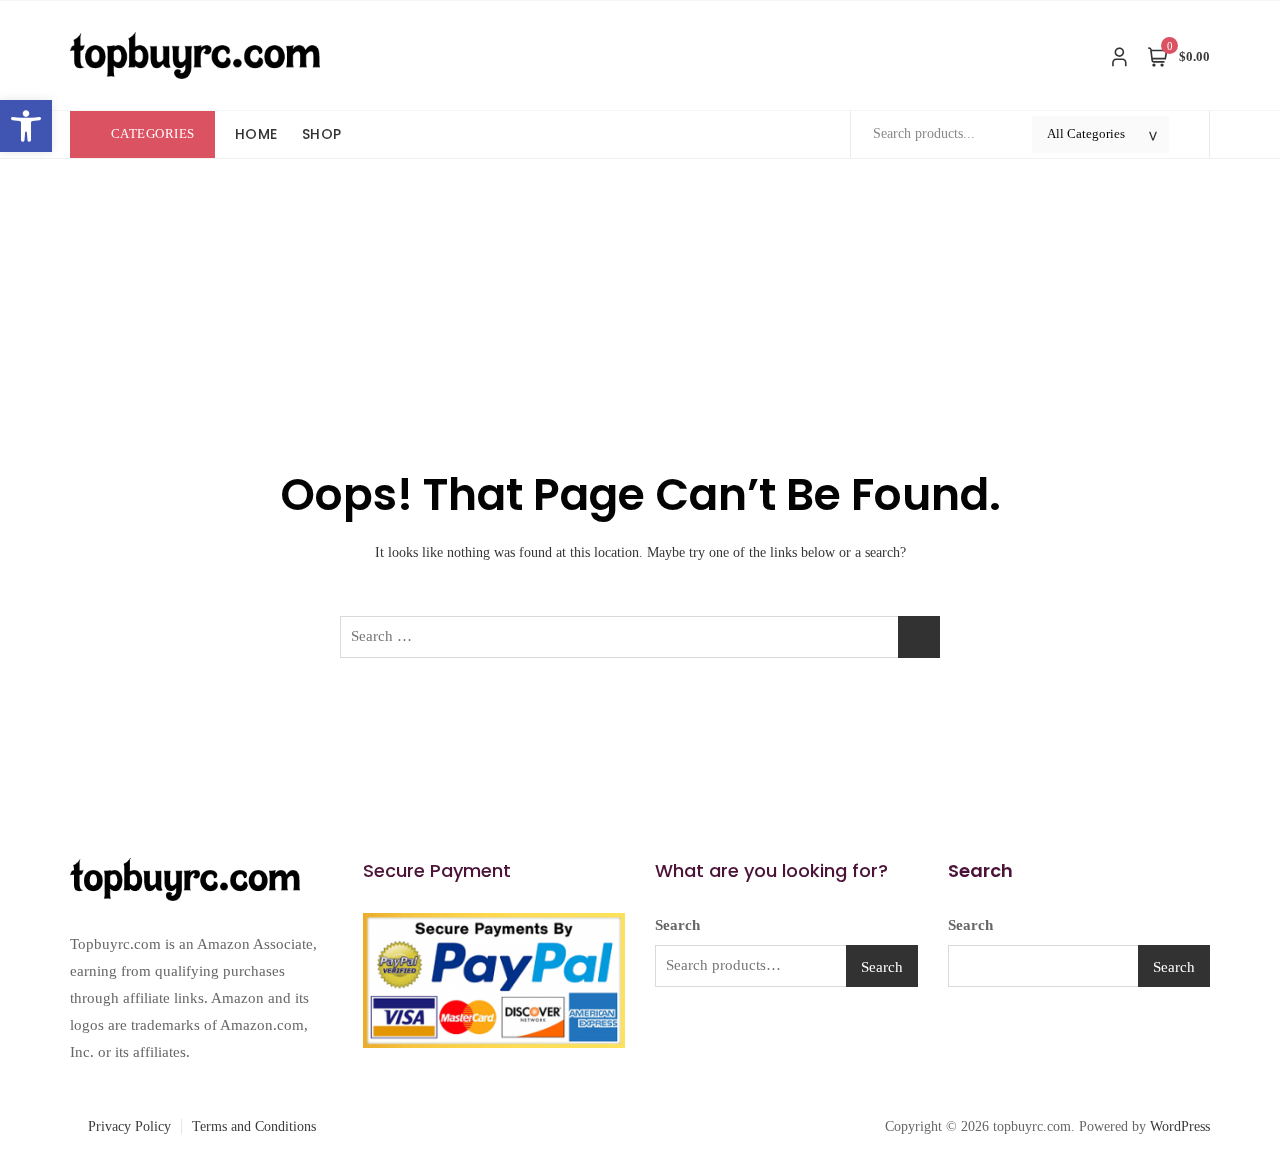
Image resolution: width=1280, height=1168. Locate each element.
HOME (256, 134)
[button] (26, 126)
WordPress (1180, 1126)
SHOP (322, 134)
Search (677, 925)
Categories (153, 133)
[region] (260, 1021)
